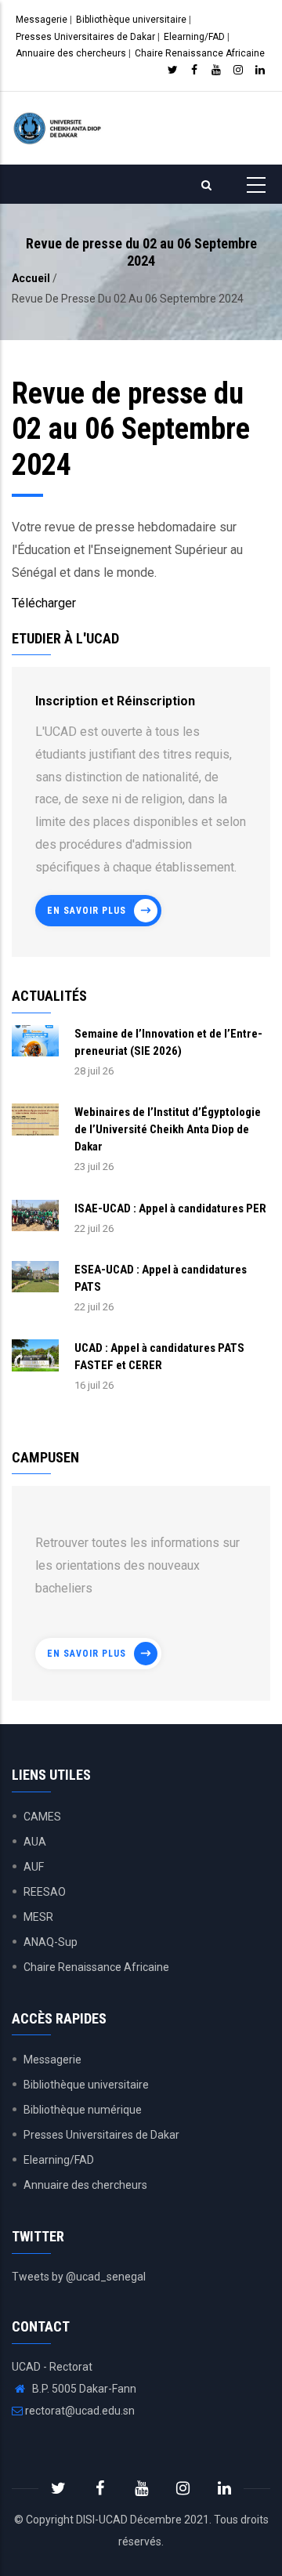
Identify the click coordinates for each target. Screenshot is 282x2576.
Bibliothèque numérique (83, 2110)
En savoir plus (87, 911)
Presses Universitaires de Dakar (85, 37)
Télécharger (45, 603)
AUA (35, 1842)
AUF (34, 1867)
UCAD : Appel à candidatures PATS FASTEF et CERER (159, 1357)
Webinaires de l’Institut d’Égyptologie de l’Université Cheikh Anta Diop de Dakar (168, 1129)
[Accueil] (59, 128)
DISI (85, 2520)
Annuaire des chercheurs (71, 53)
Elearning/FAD (194, 37)
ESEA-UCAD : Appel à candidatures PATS (161, 1278)
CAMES (42, 1817)
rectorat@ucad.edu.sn (79, 2411)
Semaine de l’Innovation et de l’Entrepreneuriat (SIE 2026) (168, 1042)
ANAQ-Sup (51, 1942)
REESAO (45, 1892)
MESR (38, 1917)
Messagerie (42, 20)
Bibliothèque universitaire (131, 20)
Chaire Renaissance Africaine (200, 53)
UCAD (113, 2520)
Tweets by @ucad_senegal (79, 2277)
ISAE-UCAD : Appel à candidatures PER (170, 1208)
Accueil (31, 278)
